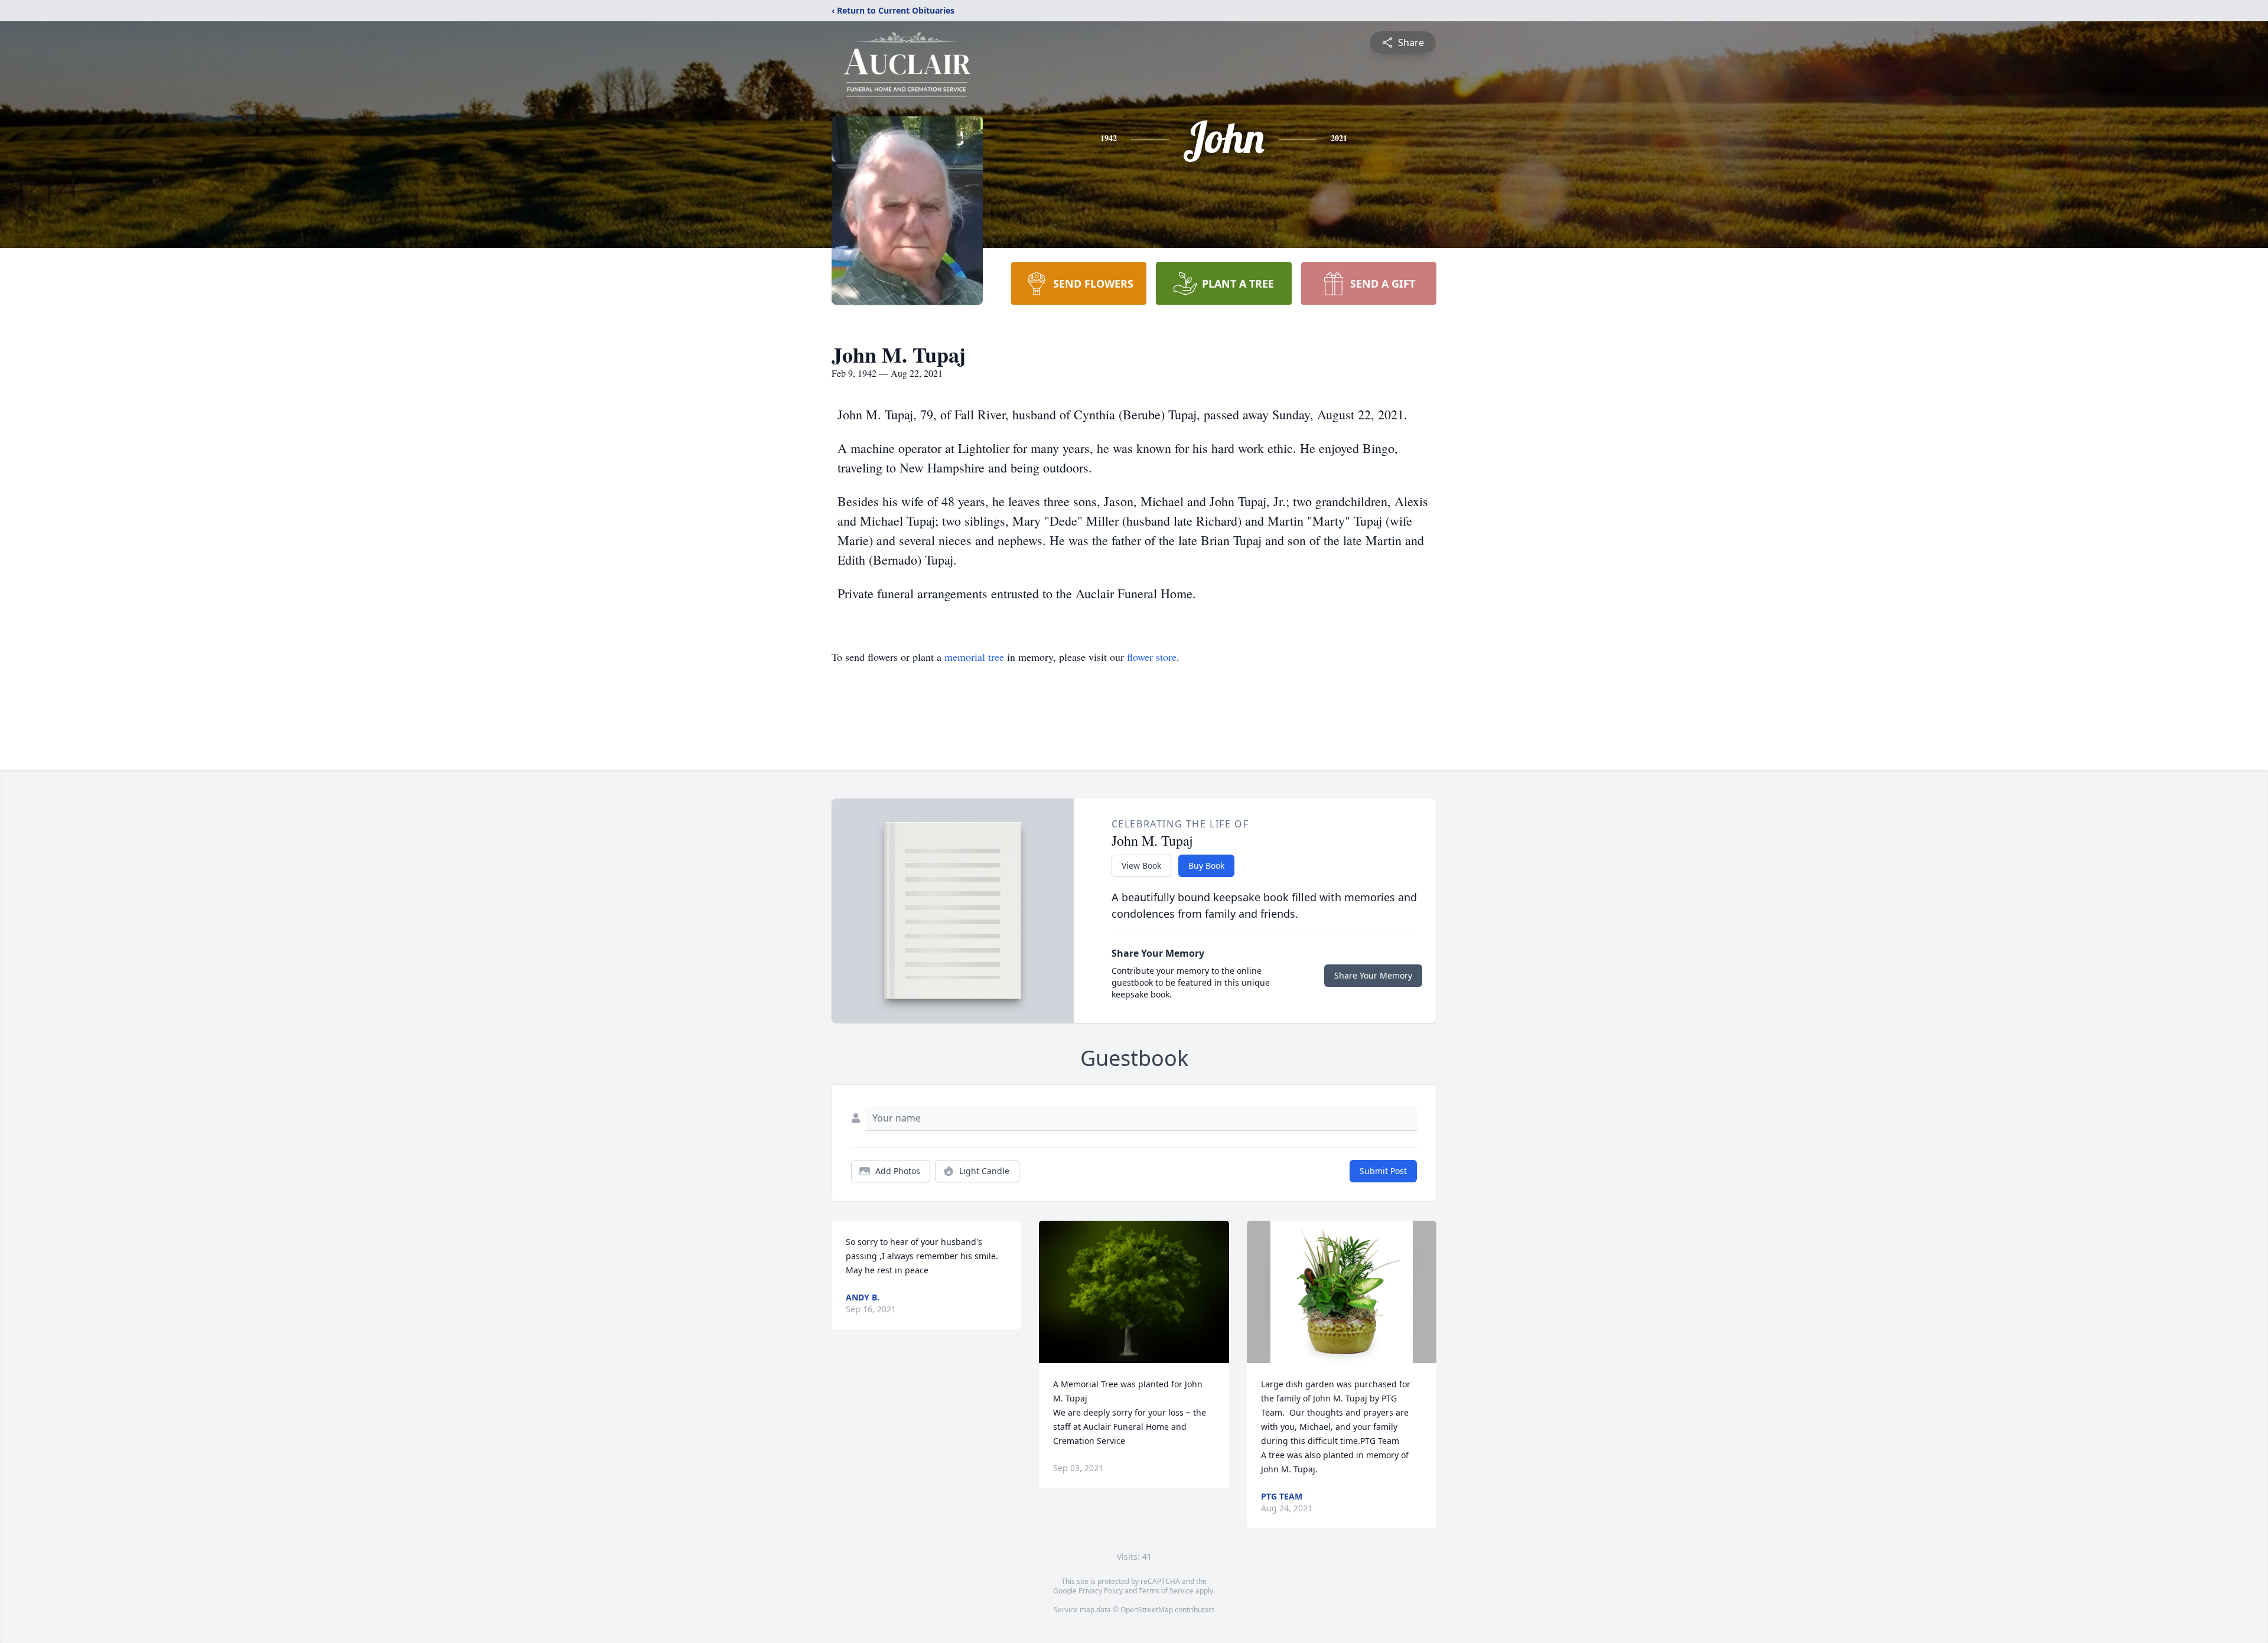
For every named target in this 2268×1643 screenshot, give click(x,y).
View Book (1141, 865)
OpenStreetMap (1147, 1610)
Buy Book (1206, 865)
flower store (1152, 657)
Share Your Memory (1373, 975)
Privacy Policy (1101, 1591)
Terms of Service (1166, 1591)
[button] (1134, 1292)
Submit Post (1383, 1171)
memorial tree (974, 657)
